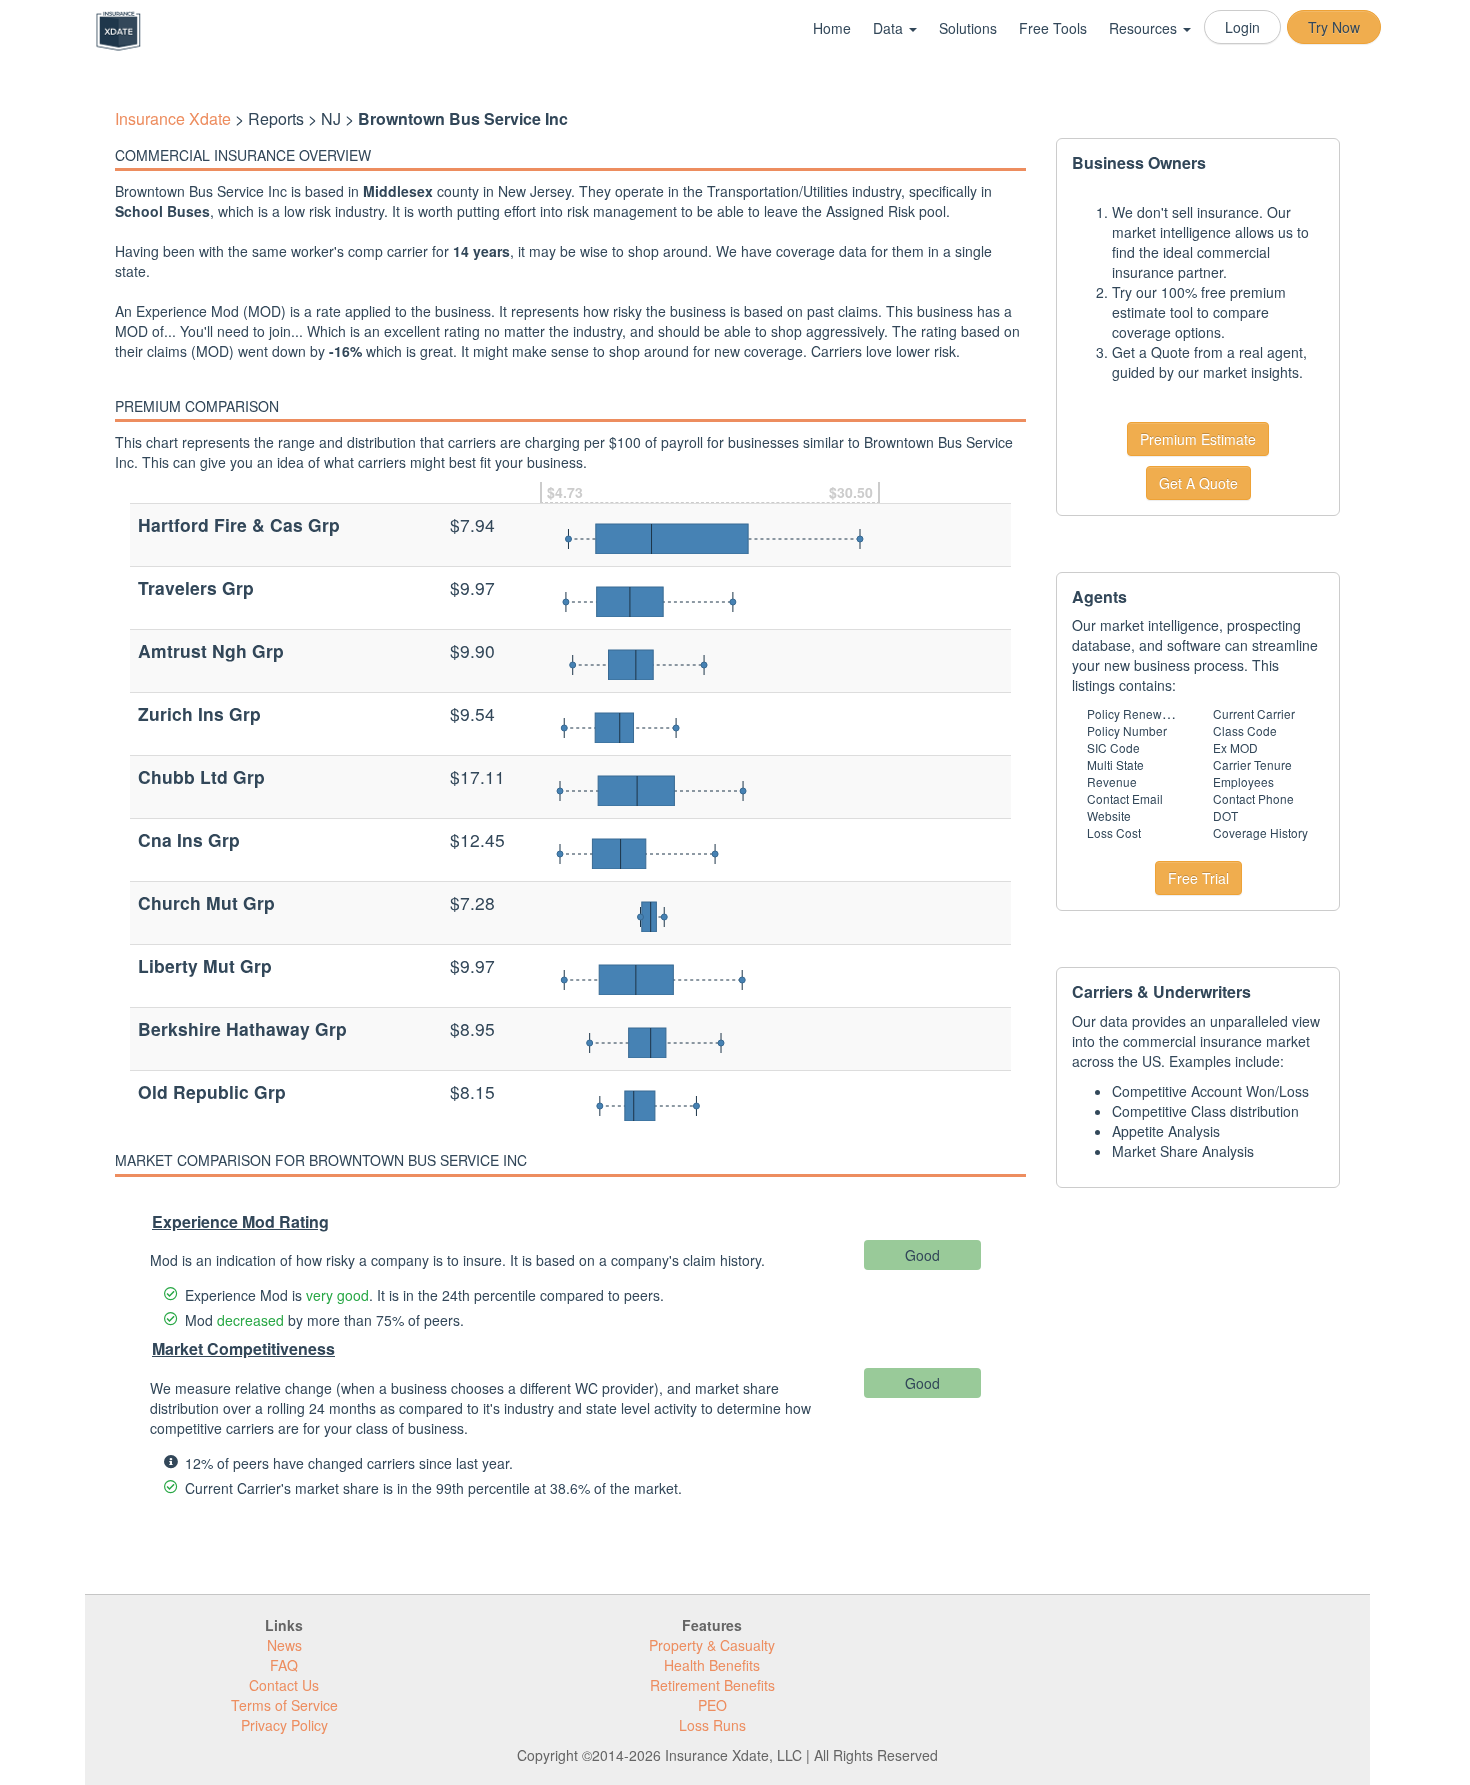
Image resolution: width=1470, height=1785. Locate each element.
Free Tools (1053, 28)
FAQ (284, 1665)
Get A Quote (1198, 483)
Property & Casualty (712, 1645)
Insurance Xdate (173, 118)
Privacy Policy (284, 1725)
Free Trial (1198, 878)
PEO (712, 1705)
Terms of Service (284, 1705)
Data (890, 28)
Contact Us (284, 1685)
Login (1242, 27)
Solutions (968, 28)
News (284, 1645)
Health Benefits (712, 1665)
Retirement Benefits (712, 1685)
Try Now (1334, 27)
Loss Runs (712, 1725)
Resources (1145, 28)
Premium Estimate (1198, 439)
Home (832, 28)
